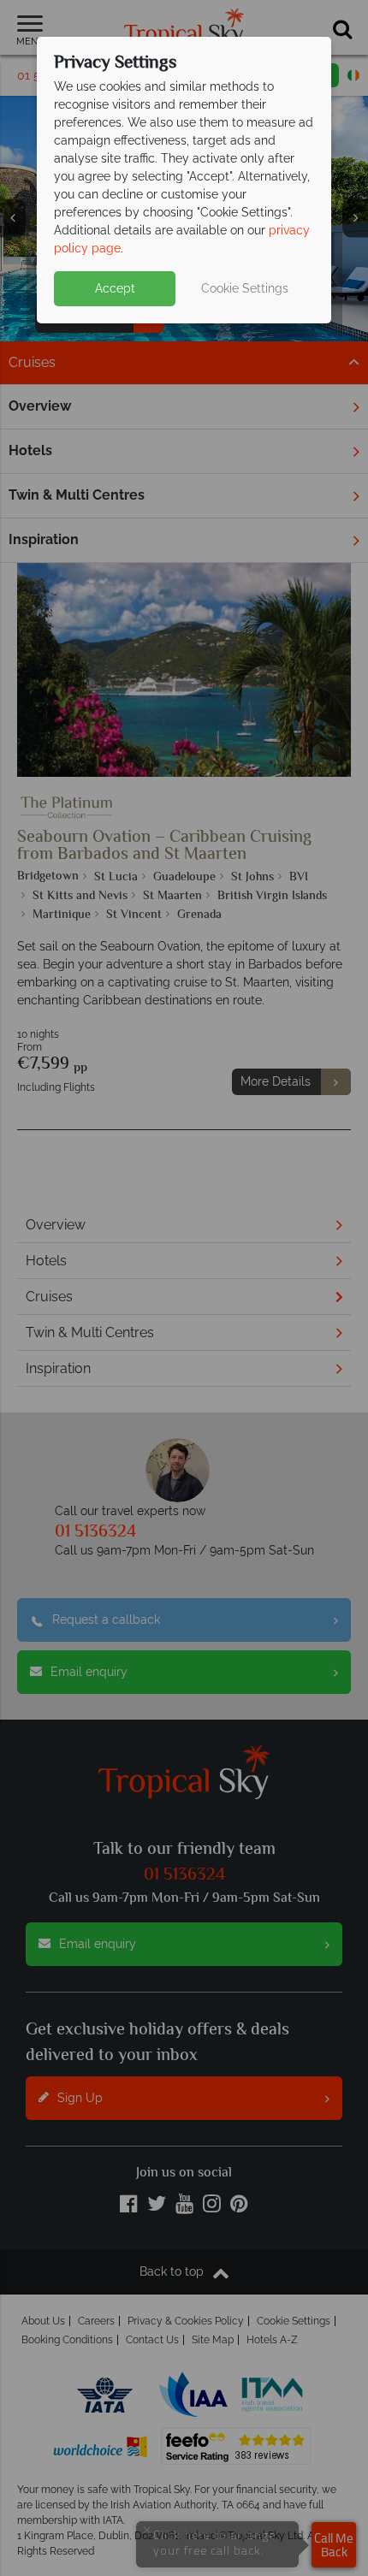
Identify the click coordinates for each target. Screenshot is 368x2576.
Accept (115, 288)
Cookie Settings (245, 288)
